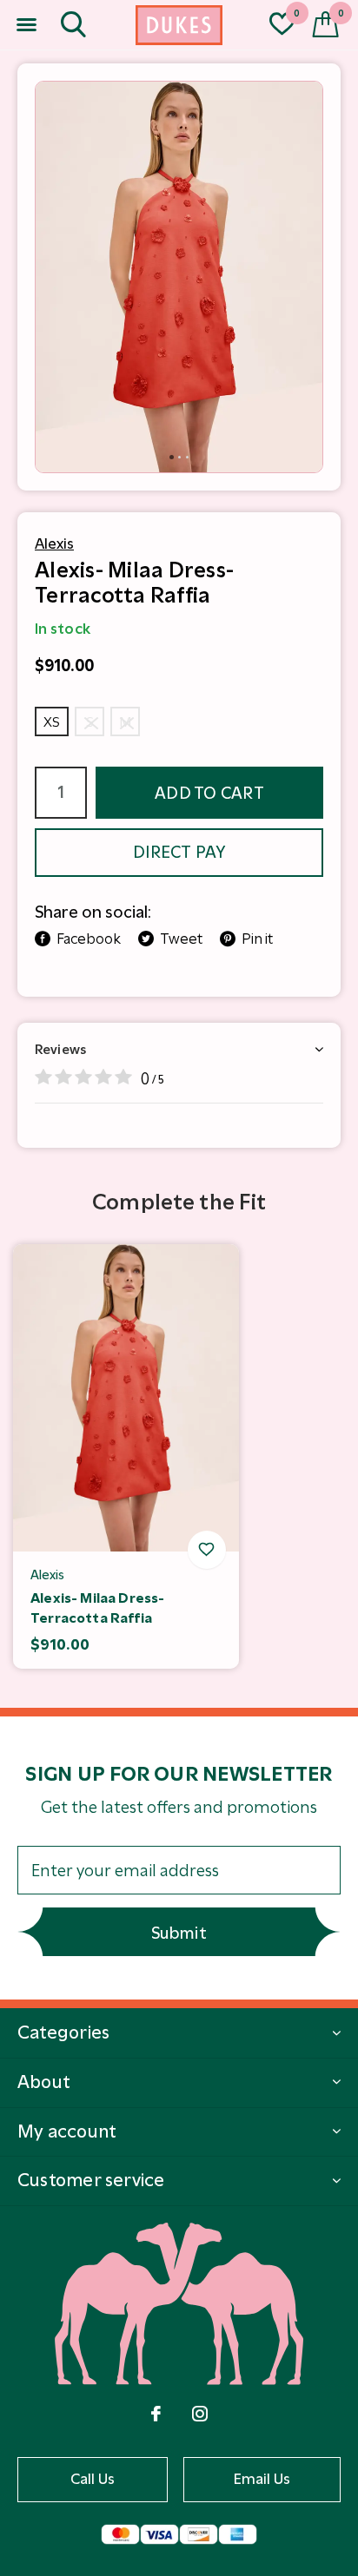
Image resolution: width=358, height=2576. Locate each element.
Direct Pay (179, 852)
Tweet (181, 939)
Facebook (89, 939)
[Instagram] (200, 2414)
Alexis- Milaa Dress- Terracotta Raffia (97, 1608)
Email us (262, 2479)
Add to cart (209, 793)
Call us (93, 2479)
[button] (26, 25)
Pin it (257, 939)
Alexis (54, 544)
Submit (179, 1933)
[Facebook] (156, 2414)
